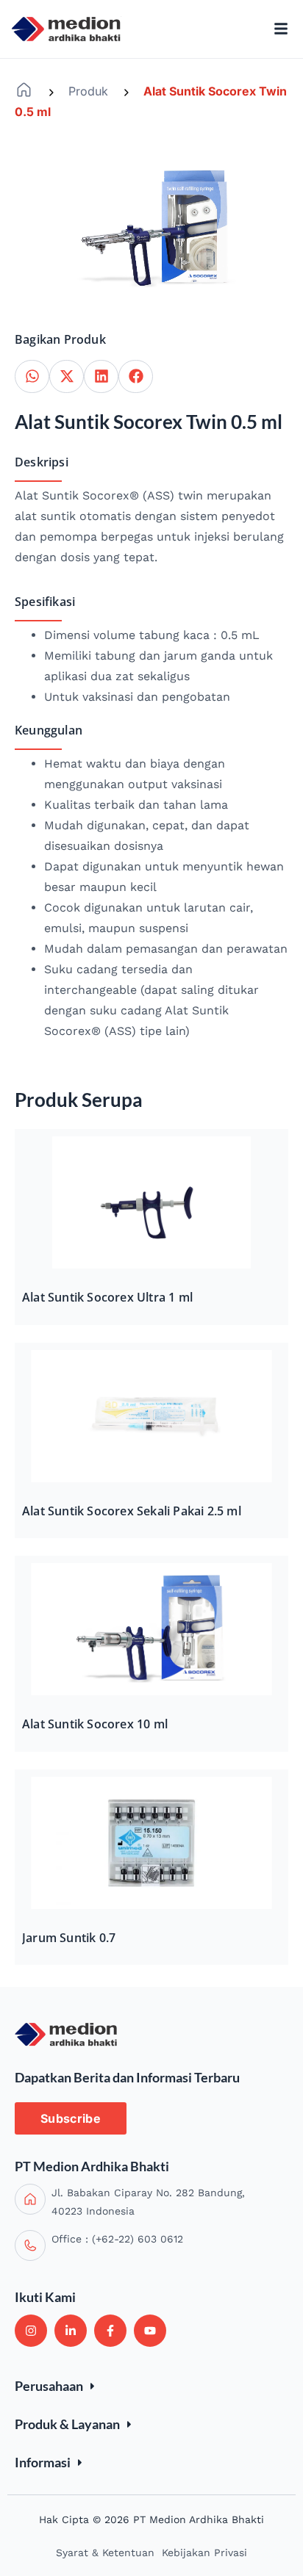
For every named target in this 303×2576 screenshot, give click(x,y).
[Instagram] (31, 2331)
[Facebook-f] (110, 2331)
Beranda (24, 90)
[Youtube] (150, 2331)
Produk (88, 91)
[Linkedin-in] (71, 2331)
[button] (32, 376)
